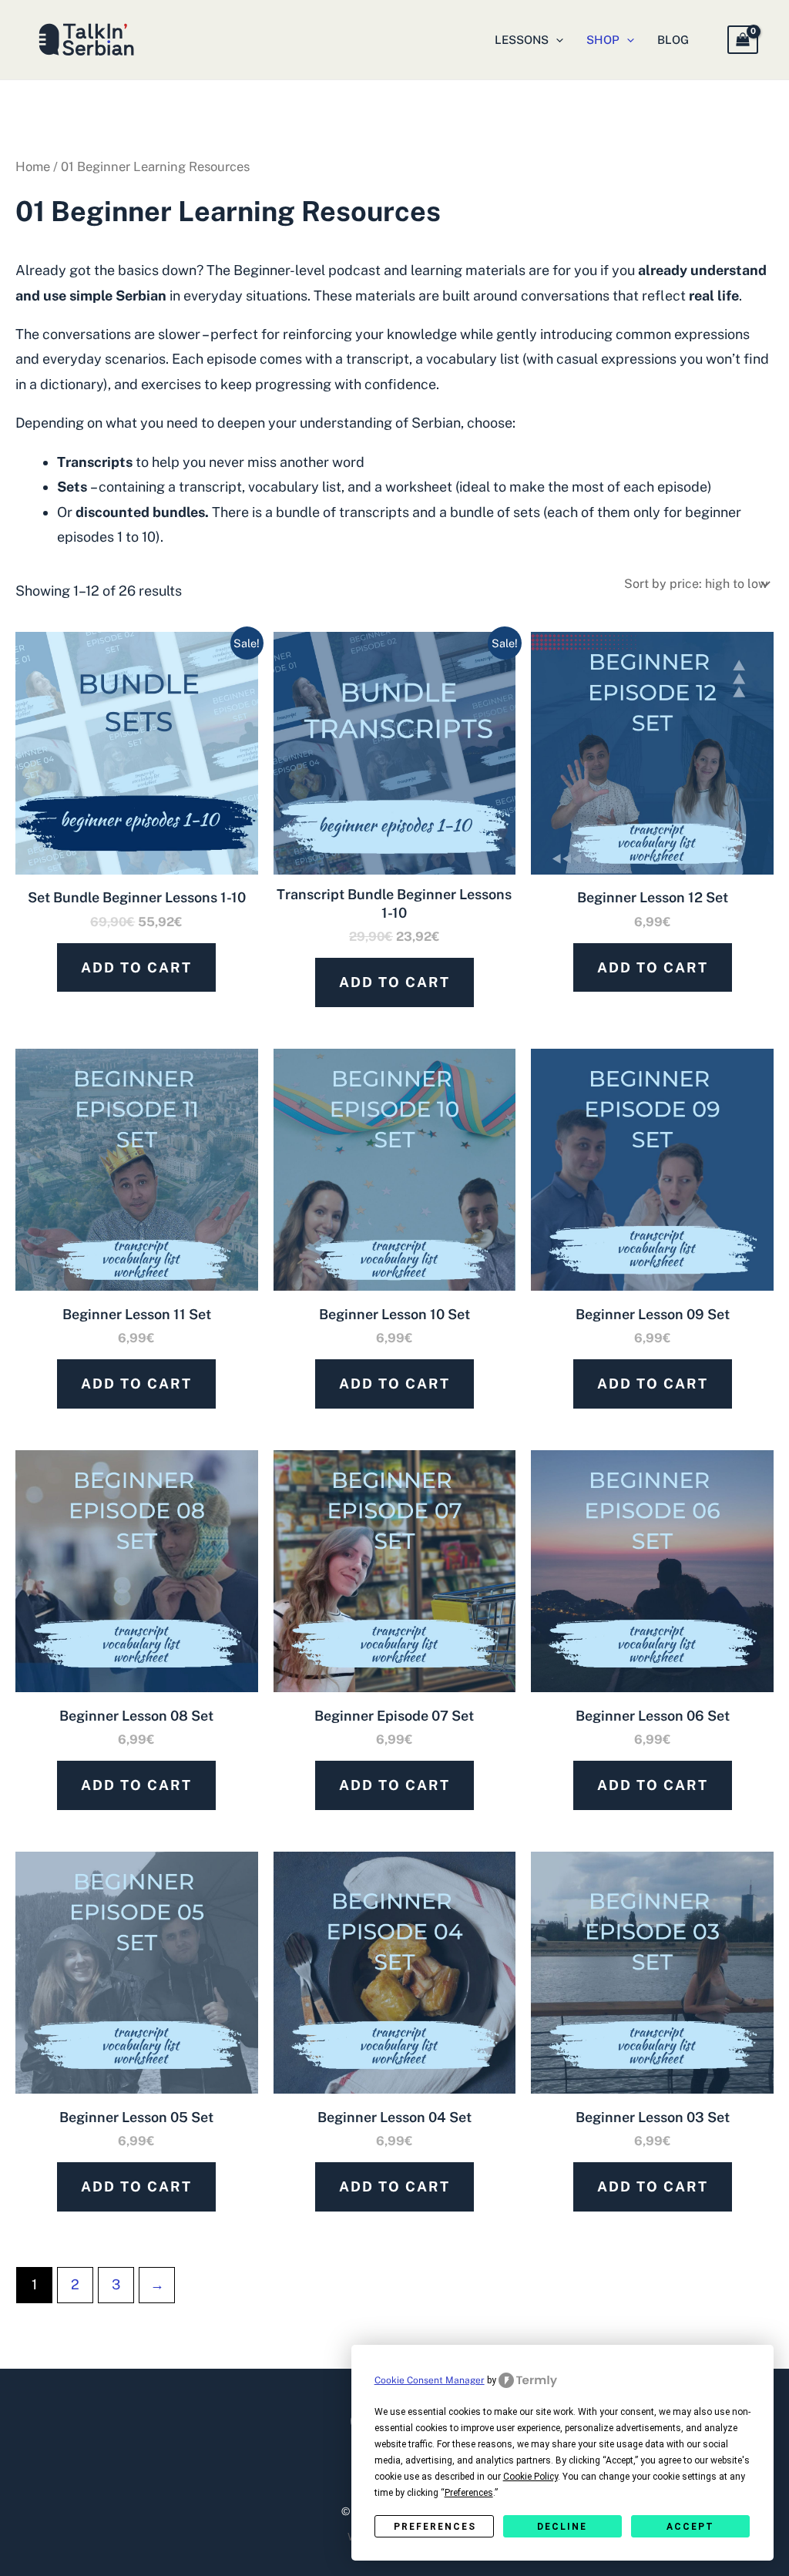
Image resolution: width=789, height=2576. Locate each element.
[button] (556, 40)
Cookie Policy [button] (530, 2477)
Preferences (435, 2527)
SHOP (603, 40)
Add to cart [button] (136, 967)
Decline (562, 2527)
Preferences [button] (469, 2493)
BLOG (673, 40)
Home (33, 166)
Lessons (522, 40)
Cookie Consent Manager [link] (430, 2380)
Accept (690, 2527)
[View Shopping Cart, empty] (743, 39)
